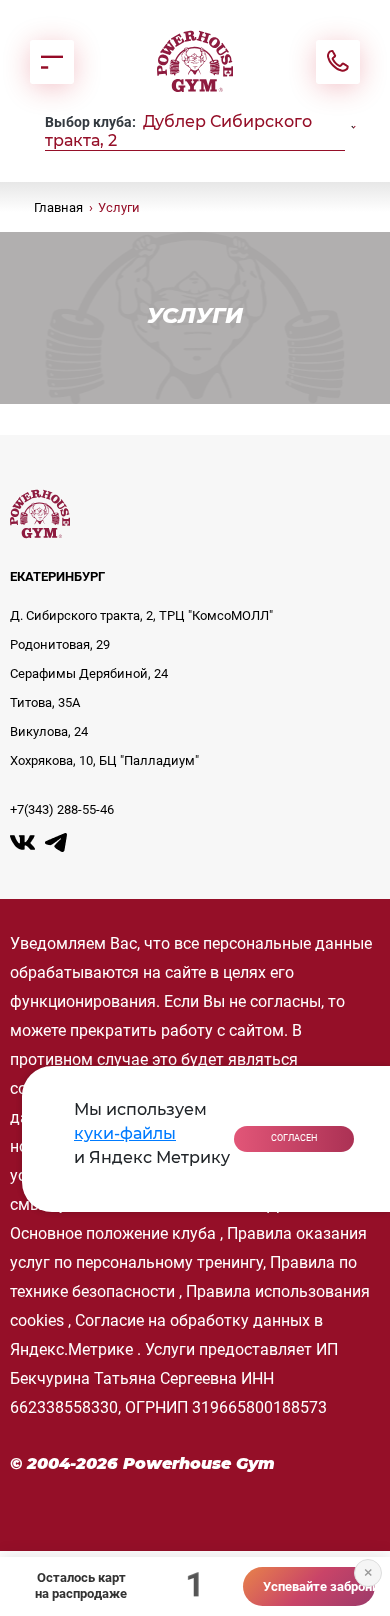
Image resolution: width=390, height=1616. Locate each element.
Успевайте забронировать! (319, 1586)
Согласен (294, 1138)
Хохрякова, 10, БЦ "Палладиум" (104, 760)
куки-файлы (125, 1133)
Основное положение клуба (113, 1233)
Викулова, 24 (49, 731)
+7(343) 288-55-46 (62, 809)
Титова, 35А (45, 702)
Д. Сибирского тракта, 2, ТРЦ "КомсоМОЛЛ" (141, 615)
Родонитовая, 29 (60, 644)
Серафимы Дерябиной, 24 (89, 673)
